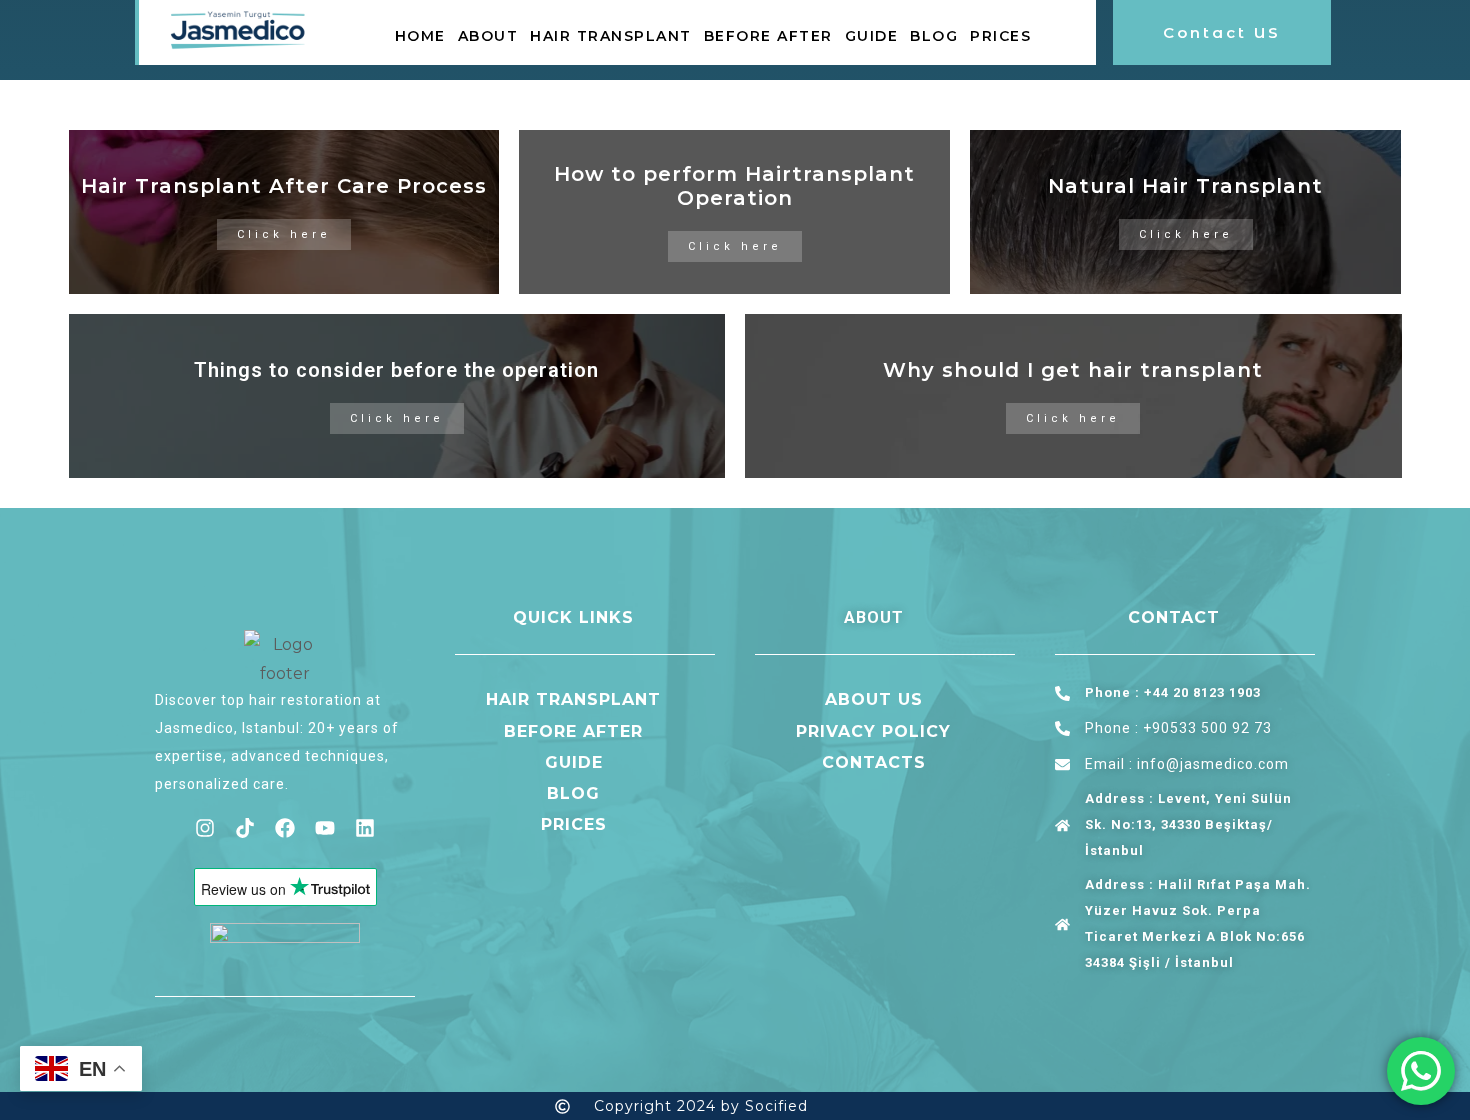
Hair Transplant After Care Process (284, 186)
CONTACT (1174, 617)
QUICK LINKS (573, 617)
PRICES (1000, 36)
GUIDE (872, 36)
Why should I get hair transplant (1073, 370)
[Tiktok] (245, 828)
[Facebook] (285, 828)
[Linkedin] (365, 828)
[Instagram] (205, 828)
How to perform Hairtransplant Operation (734, 186)
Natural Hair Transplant (1185, 186)
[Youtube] (325, 828)
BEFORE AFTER (768, 36)
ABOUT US (874, 699)
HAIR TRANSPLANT (611, 36)
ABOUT (488, 36)
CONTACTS (874, 762)
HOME (420, 36)
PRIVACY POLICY (873, 731)
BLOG (934, 36)
